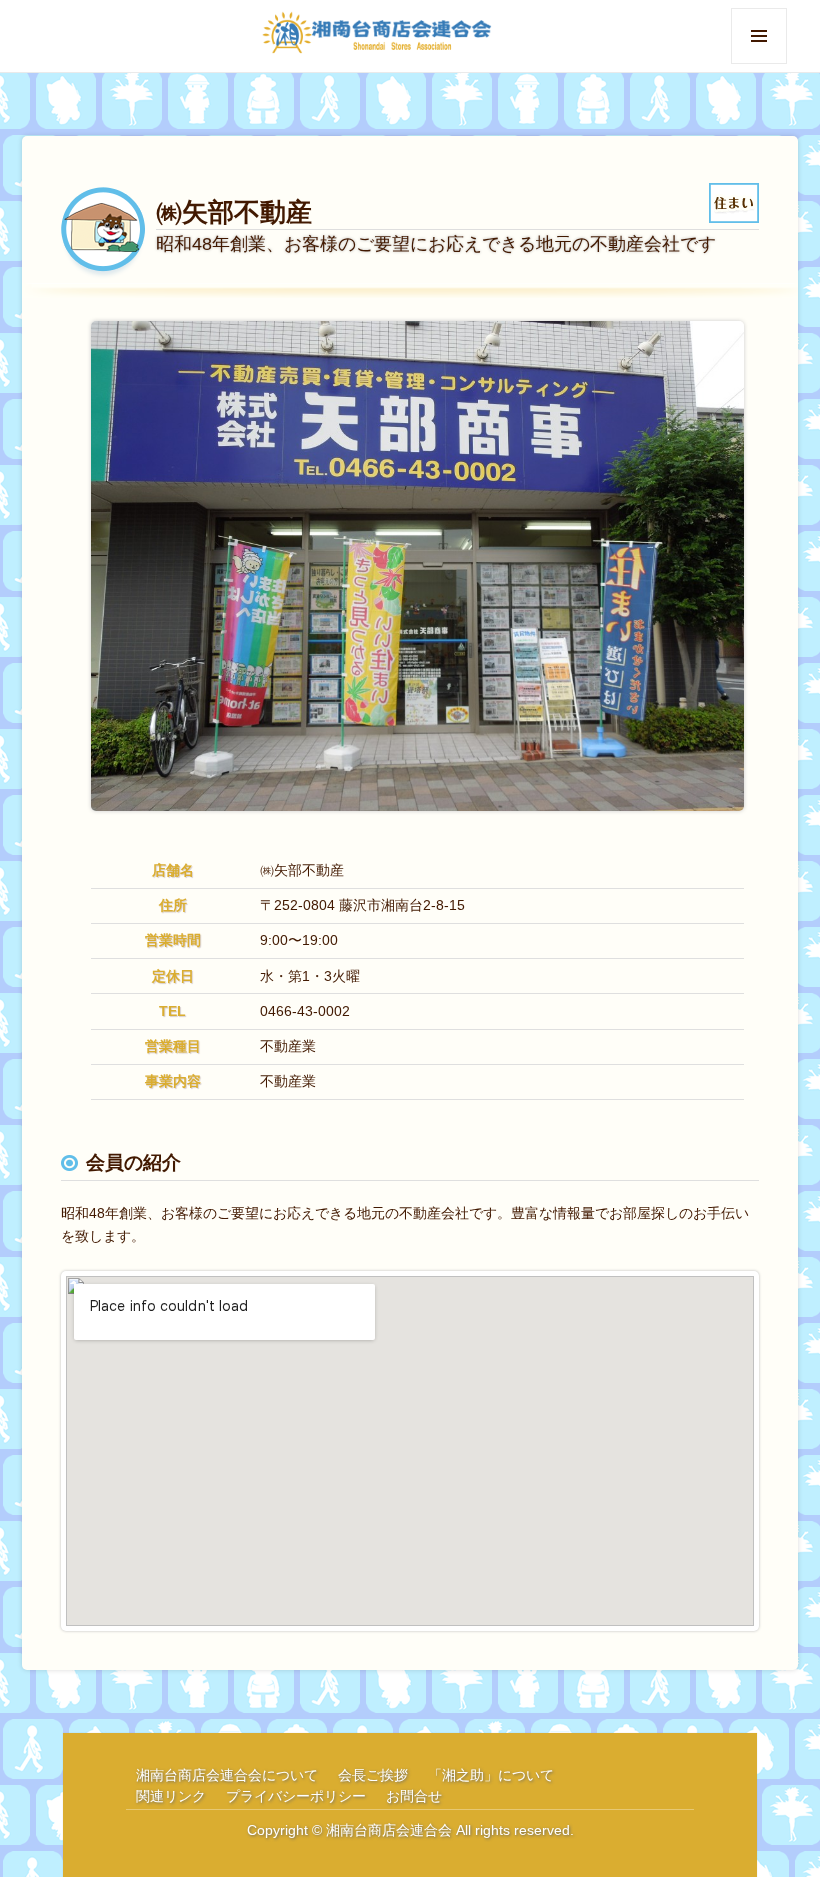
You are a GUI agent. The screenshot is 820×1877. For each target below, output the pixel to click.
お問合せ (414, 1796)
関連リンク (171, 1796)
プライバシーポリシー (296, 1796)
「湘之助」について (491, 1775)
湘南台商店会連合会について (227, 1775)
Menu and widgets (759, 63)
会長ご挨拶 (373, 1775)
